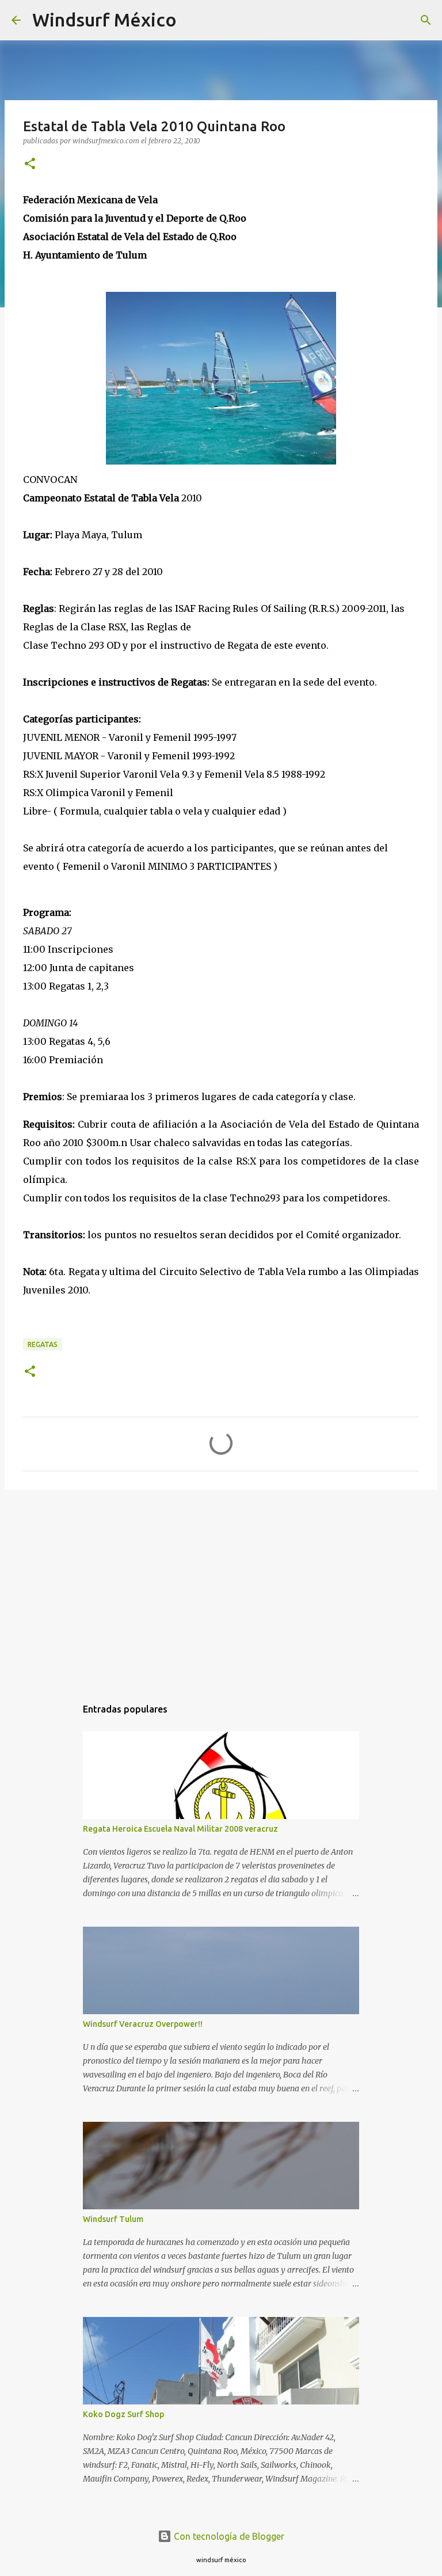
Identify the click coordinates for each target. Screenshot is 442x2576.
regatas (43, 1344)
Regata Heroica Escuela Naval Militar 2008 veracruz (180, 1829)
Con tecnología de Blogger (228, 2536)
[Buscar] (193, 20)
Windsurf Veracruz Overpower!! (143, 2024)
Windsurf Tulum (113, 2219)
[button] (30, 164)
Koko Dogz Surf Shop (123, 2414)
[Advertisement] (221, 1588)
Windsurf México (104, 20)
